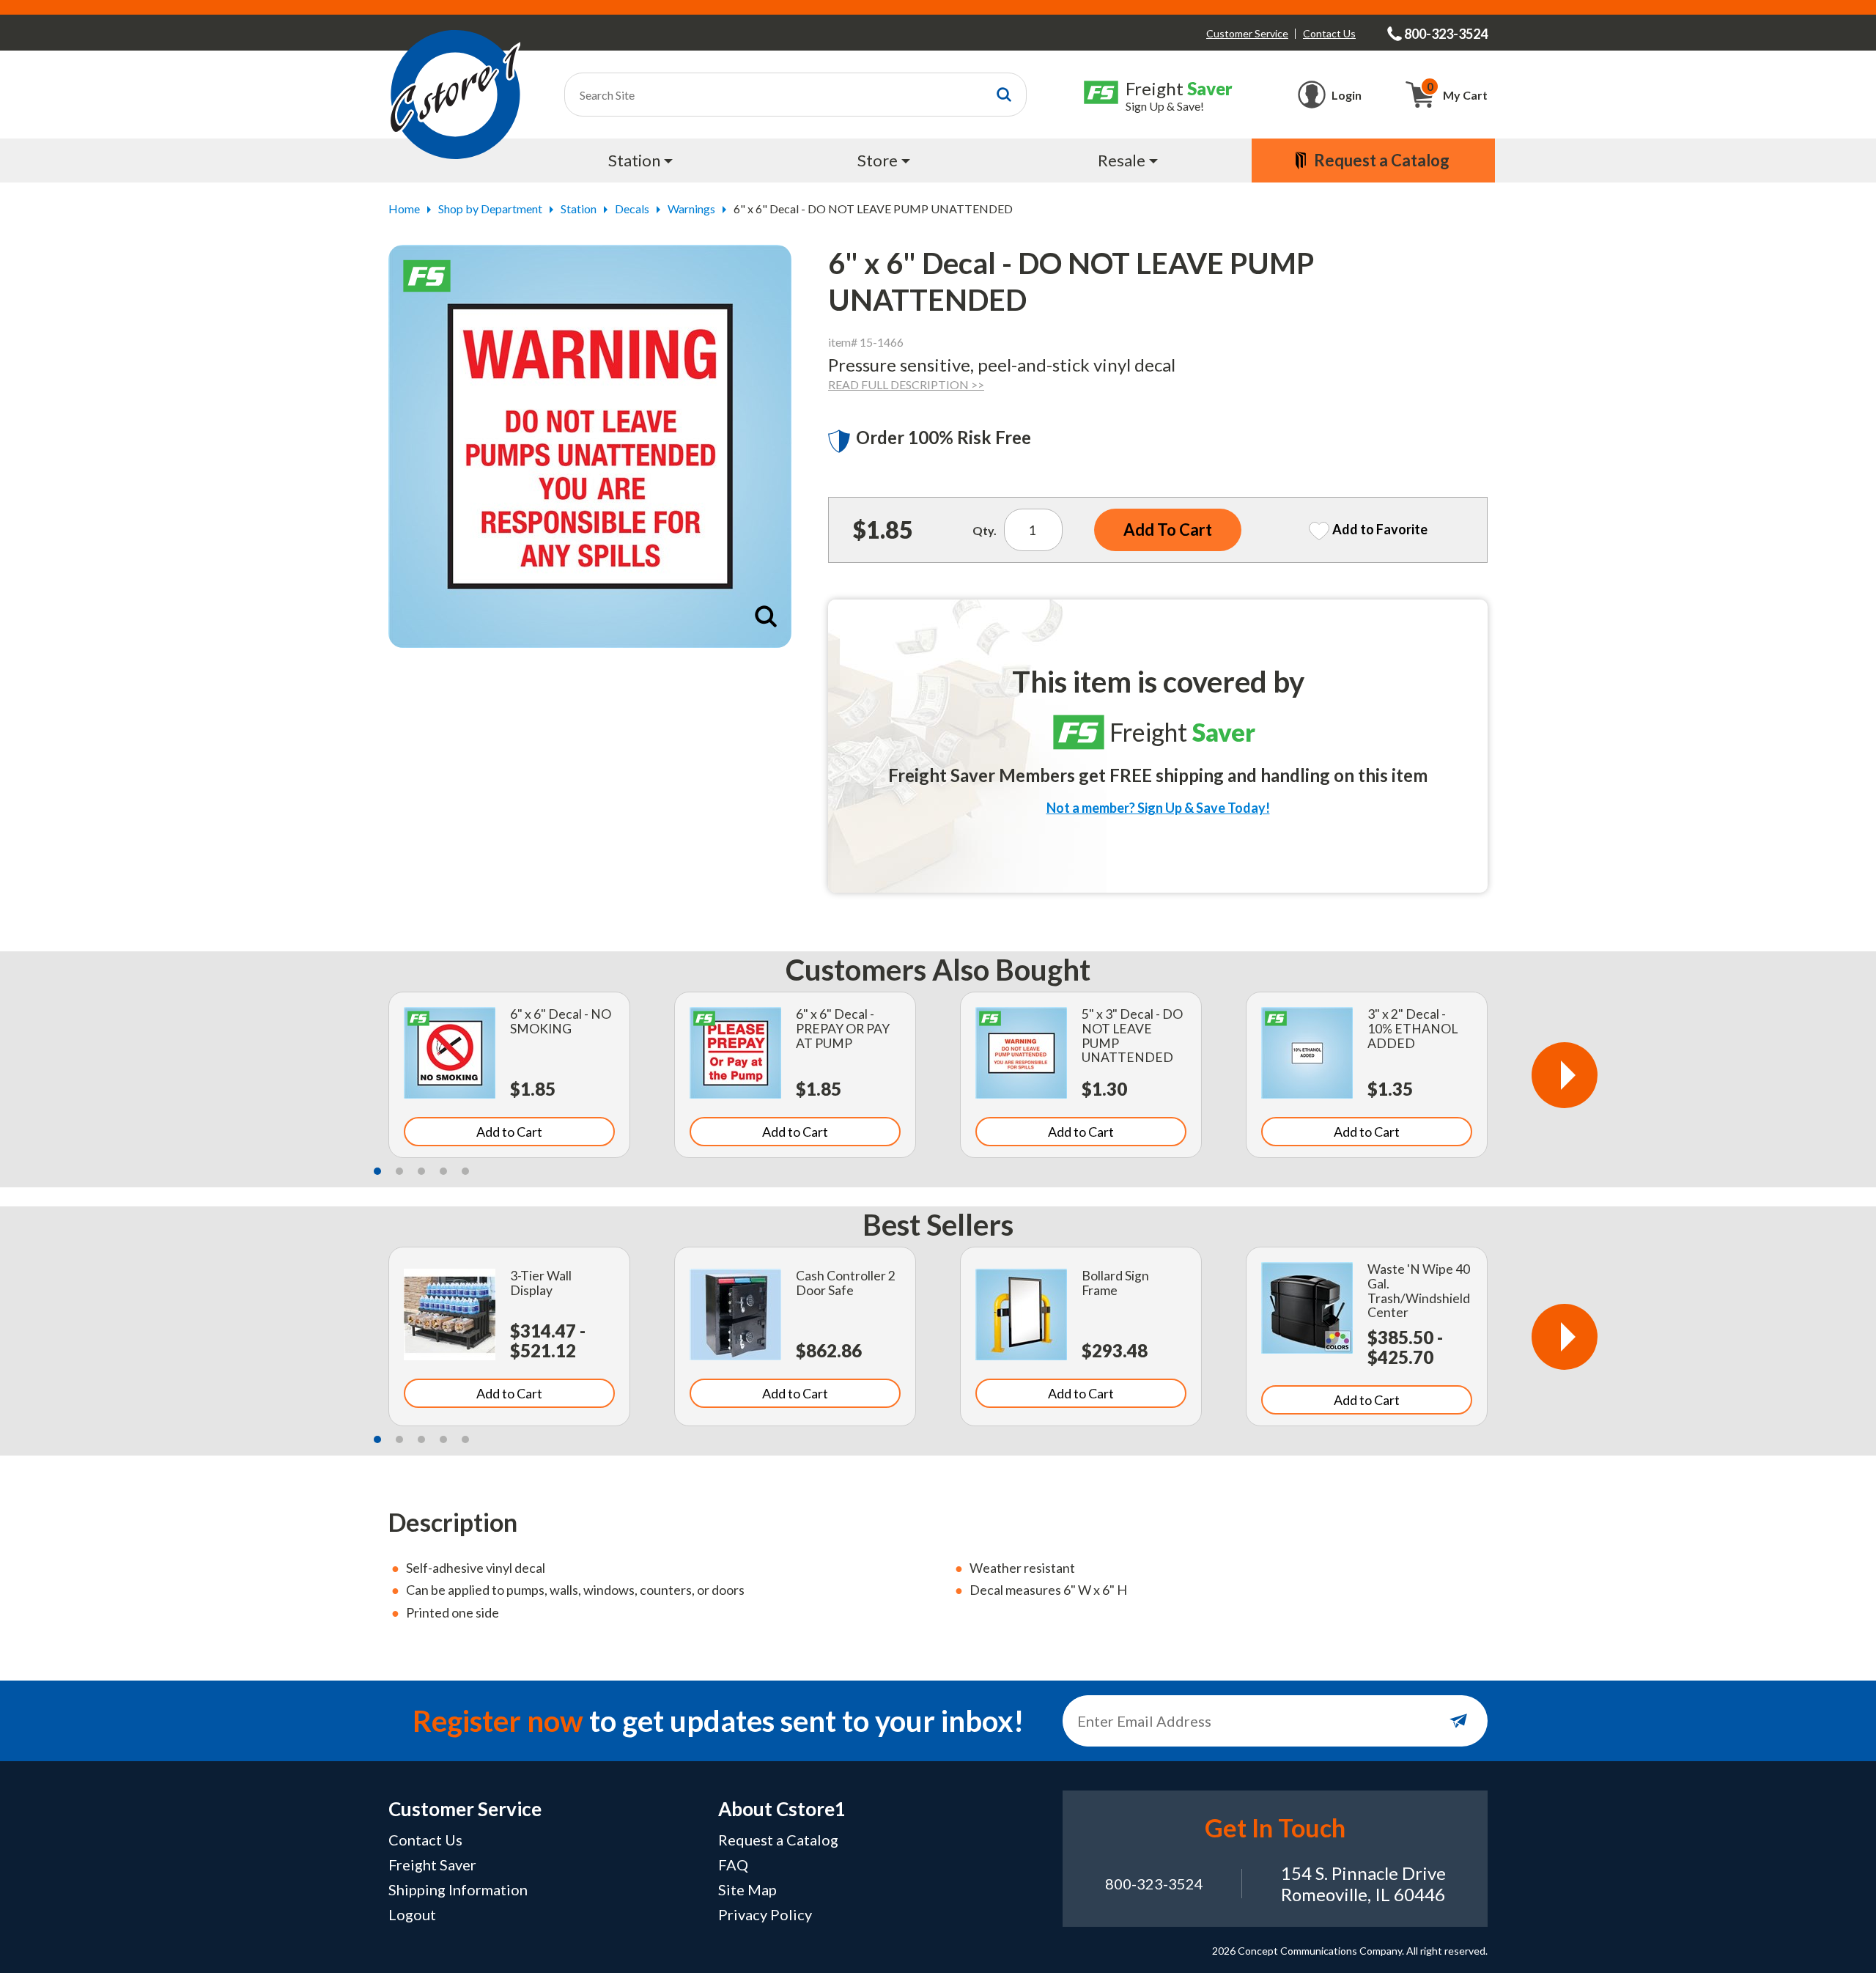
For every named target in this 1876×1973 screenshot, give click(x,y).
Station (579, 209)
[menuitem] (642, 161)
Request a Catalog (778, 1840)
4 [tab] (443, 1171)
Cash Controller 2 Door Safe (846, 1283)
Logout (412, 1914)
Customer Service (1247, 33)
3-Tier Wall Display (541, 1283)
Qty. (985, 530)
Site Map (747, 1889)
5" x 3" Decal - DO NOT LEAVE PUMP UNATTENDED (1132, 1036)
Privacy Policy (765, 1914)
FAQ (733, 1865)
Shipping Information (458, 1889)
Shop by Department (490, 209)
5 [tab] (465, 1171)
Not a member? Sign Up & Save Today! (1158, 808)
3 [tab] (421, 1171)
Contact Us (1329, 33)
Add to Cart (509, 1132)
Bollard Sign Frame (1115, 1283)
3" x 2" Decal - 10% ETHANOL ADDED (1412, 1029)
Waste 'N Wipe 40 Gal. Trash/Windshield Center (1419, 1291)
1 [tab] (377, 1171)
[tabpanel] (509, 1075)
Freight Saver (432, 1865)
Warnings (691, 209)
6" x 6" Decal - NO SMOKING (561, 1021)
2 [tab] (399, 1171)
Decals (632, 209)
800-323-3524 (1154, 1884)
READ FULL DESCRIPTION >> (906, 384)
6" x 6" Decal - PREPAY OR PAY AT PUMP (843, 1029)
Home (404, 209)
